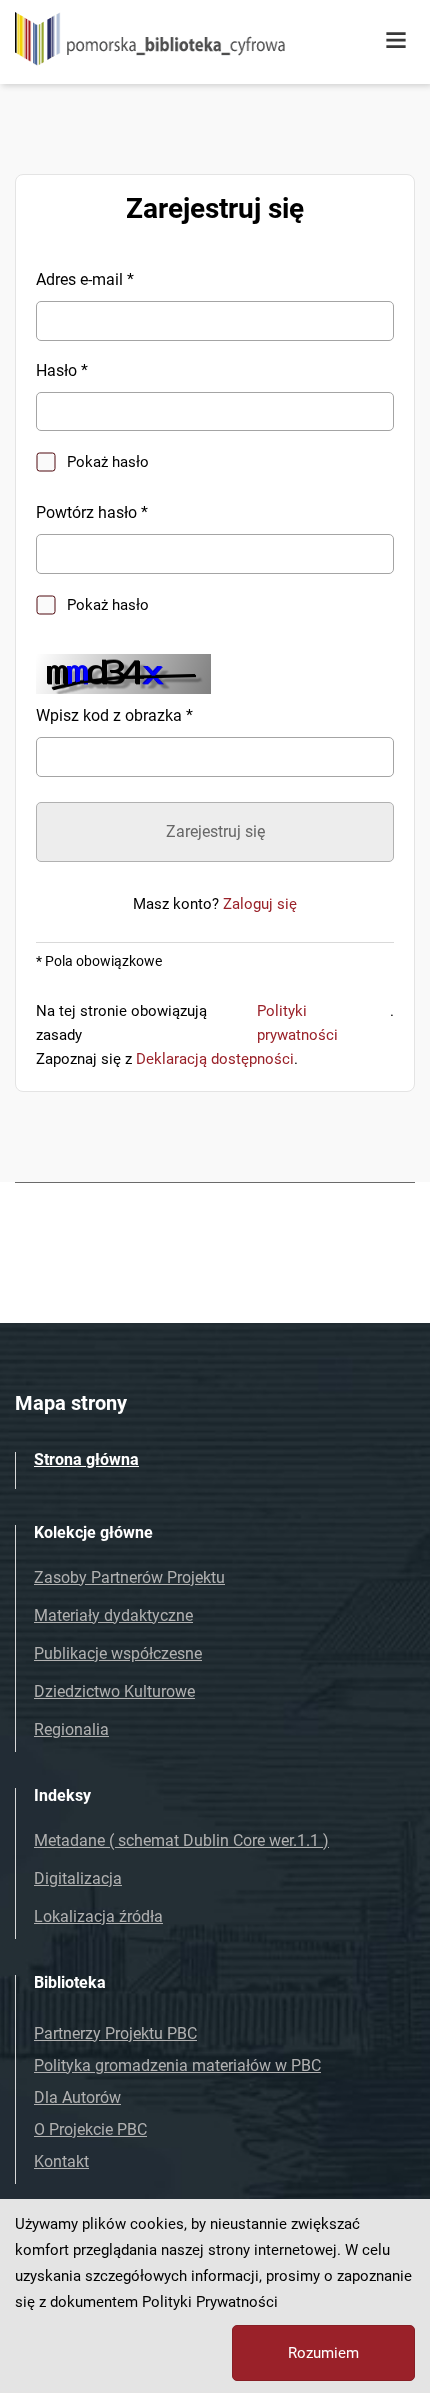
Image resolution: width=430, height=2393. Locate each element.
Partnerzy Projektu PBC (115, 2033)
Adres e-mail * (85, 279)
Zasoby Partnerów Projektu (129, 1577)
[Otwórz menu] (396, 41)
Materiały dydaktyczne (113, 1615)
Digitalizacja (78, 1878)
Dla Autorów (77, 2097)
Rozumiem (323, 2353)
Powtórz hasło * (92, 512)
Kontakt (61, 2161)
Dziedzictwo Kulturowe (114, 1691)
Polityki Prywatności (210, 2302)
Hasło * (62, 370)
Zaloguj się (260, 904)
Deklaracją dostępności (215, 1059)
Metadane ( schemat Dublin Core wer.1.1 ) (181, 1840)
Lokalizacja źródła (98, 1916)
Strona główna (86, 1459)
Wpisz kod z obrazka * (114, 715)
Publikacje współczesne (118, 1653)
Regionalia (71, 1729)
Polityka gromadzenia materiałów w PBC (177, 2065)
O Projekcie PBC (90, 2129)
